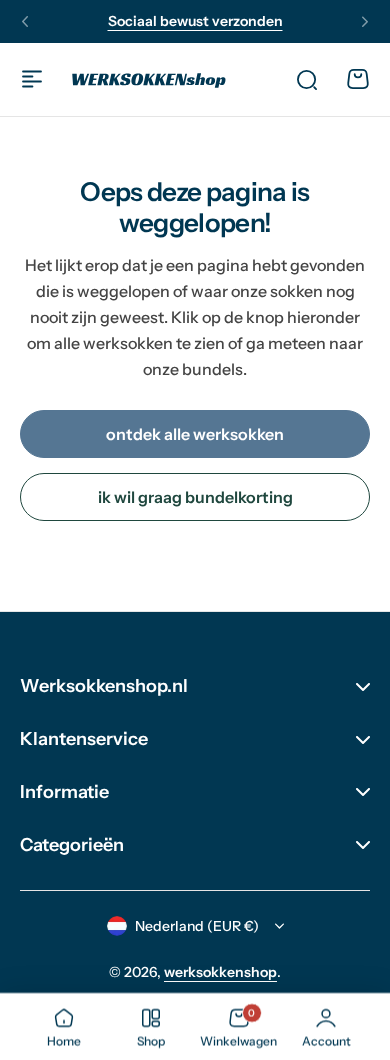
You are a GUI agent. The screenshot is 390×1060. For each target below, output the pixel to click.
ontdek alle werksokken (195, 434)
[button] (25, 22)
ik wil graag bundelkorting (195, 497)
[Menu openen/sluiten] (32, 79)
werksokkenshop (220, 972)
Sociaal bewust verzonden (195, 21)
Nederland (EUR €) (197, 926)
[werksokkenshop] (149, 79)
